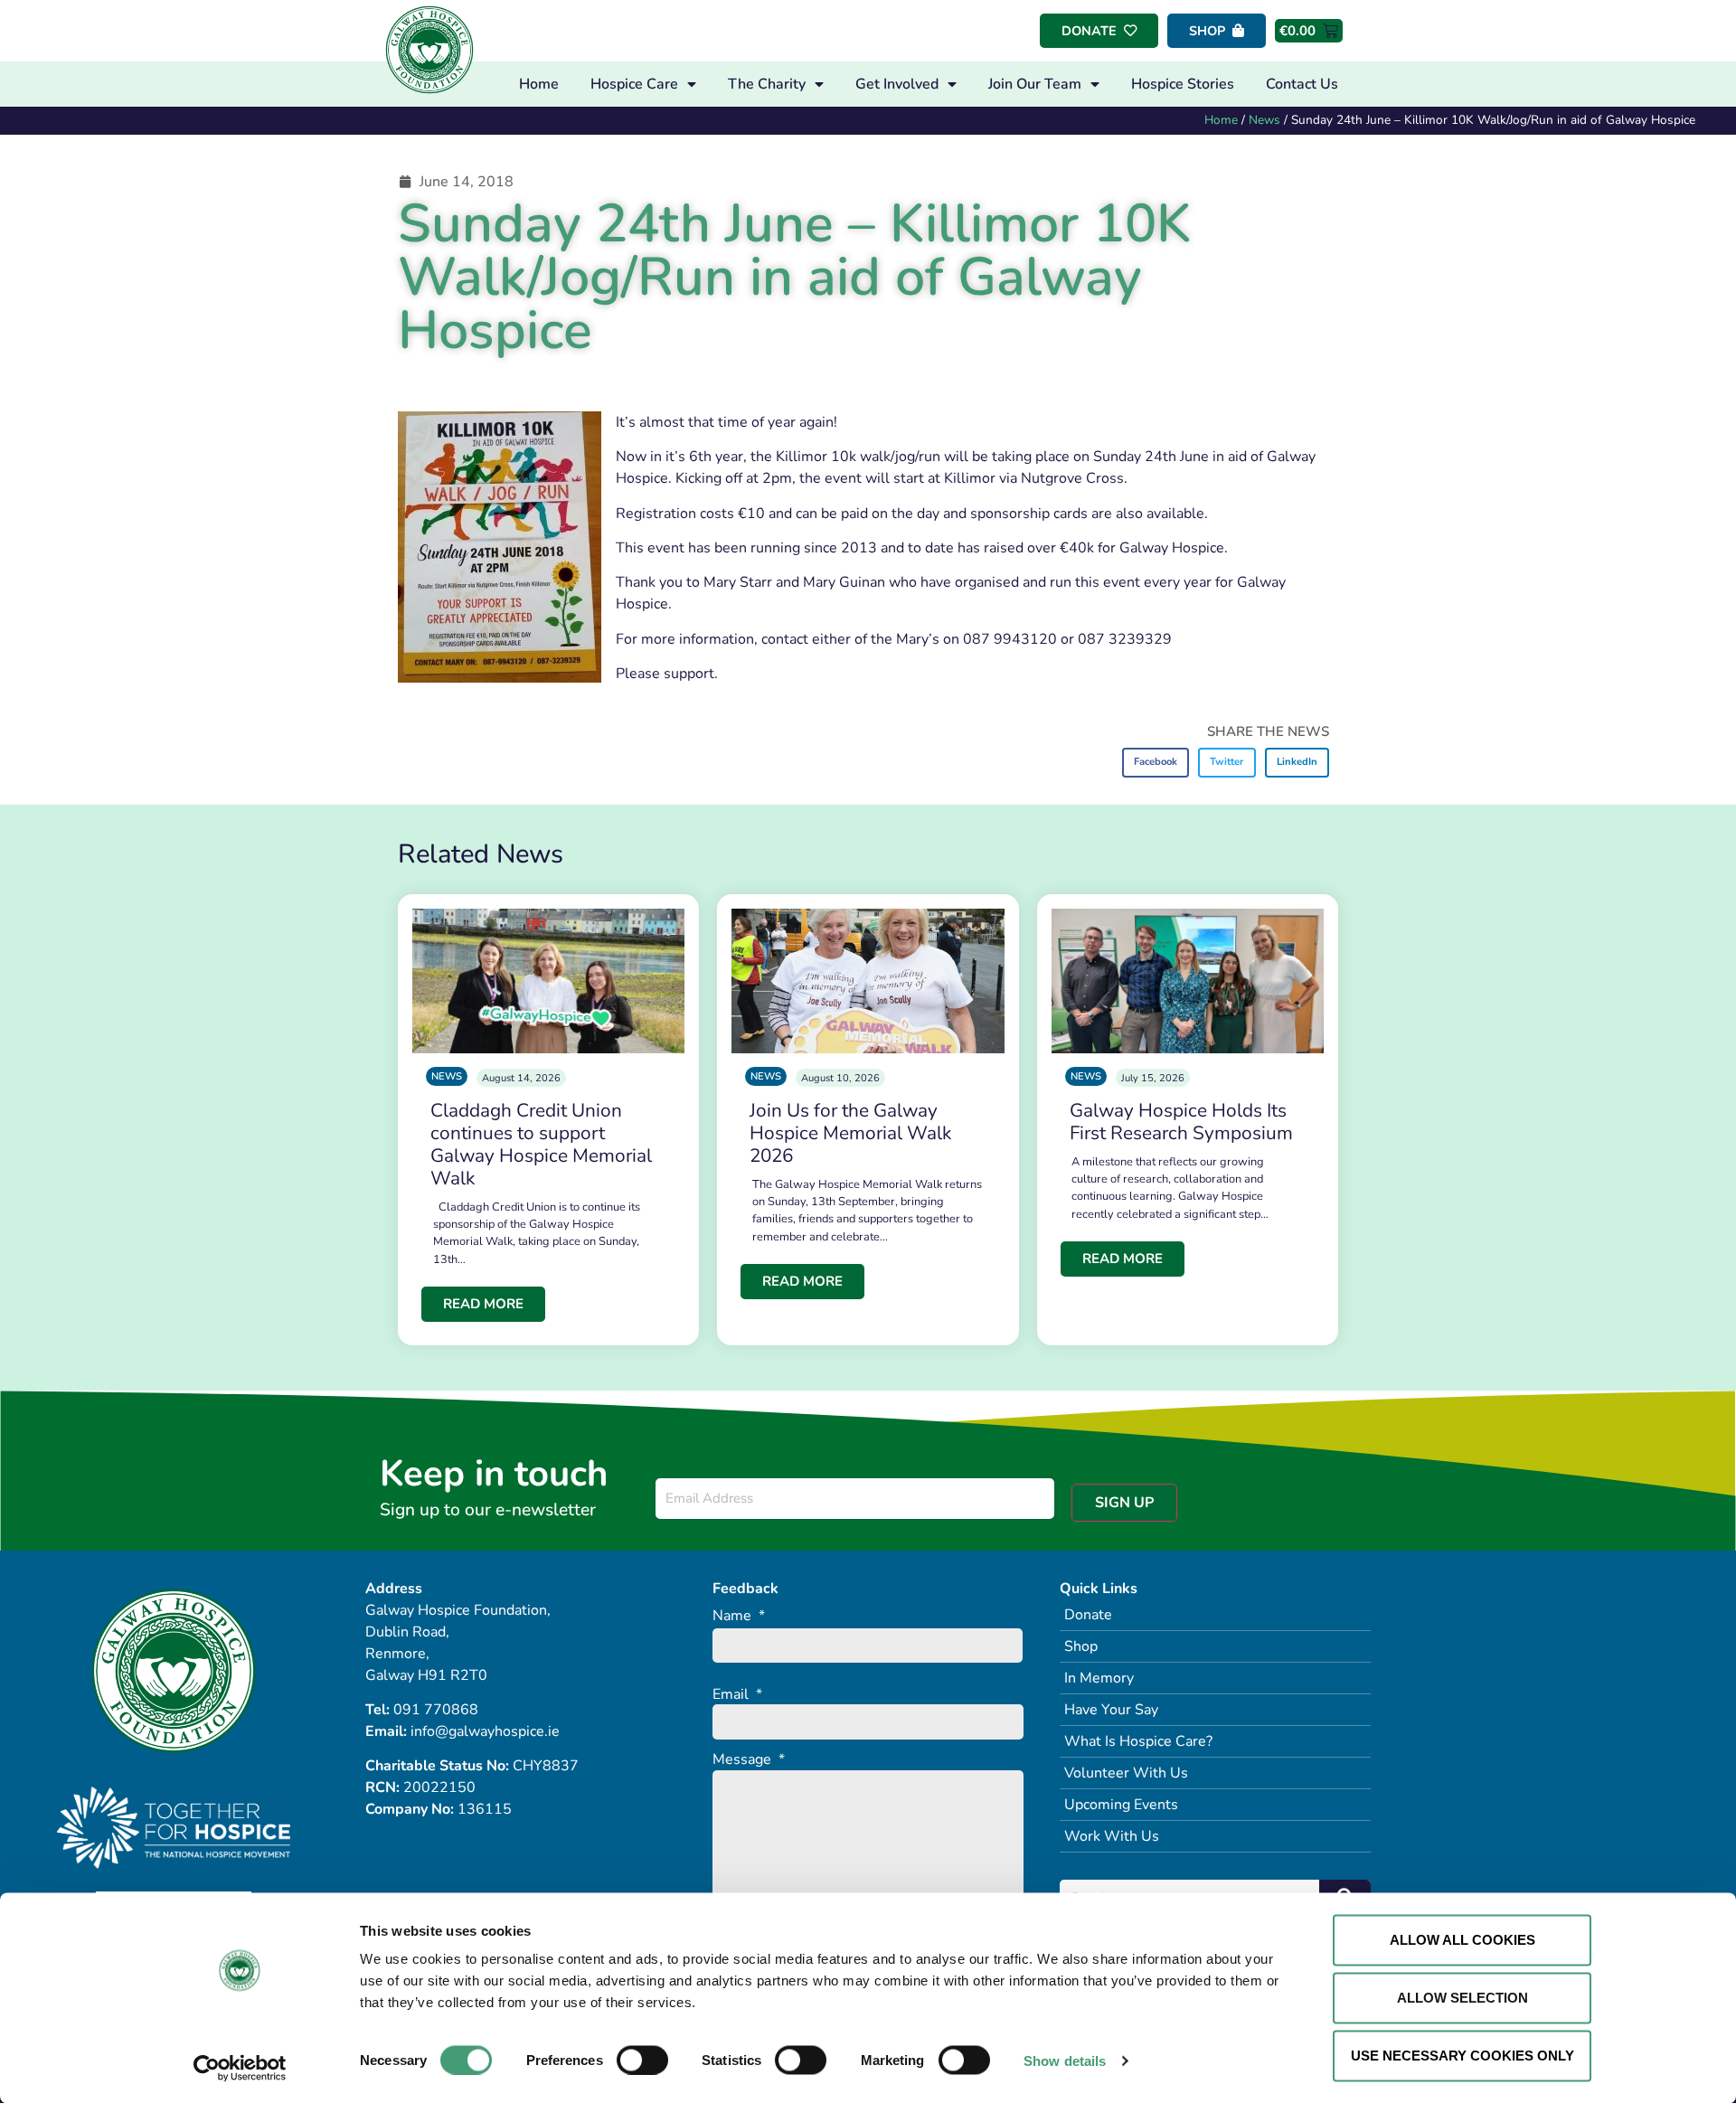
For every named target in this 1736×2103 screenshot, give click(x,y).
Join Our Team (1035, 84)
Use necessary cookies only (1462, 2056)
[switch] (642, 2060)
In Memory (1099, 1678)
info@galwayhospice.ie (485, 1731)
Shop (1081, 1646)
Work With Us (1112, 1836)
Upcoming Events (1121, 1805)
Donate (1088, 1615)
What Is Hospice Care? (1138, 1741)
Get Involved (897, 84)
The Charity (767, 84)
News (1264, 120)
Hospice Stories (1183, 84)
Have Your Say (1111, 1710)
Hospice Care (634, 84)
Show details (1065, 2060)
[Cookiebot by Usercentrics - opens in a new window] (240, 2068)
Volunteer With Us (1126, 1773)
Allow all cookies (1462, 1940)
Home (539, 84)
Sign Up (1124, 1503)
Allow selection (1462, 1998)
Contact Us (1302, 84)
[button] (1156, 763)
